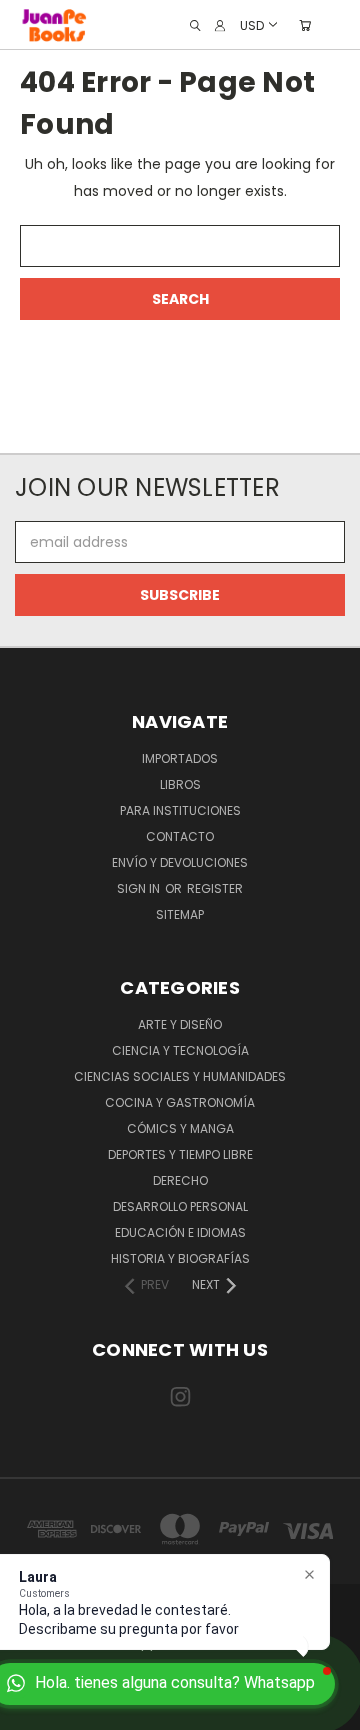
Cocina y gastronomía (180, 1102)
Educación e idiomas (180, 1232)
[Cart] (305, 25)
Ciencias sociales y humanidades (180, 1076)
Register (215, 888)
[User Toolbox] (220, 25)
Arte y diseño (180, 1024)
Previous (31, 1710)
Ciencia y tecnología (180, 1050)
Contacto (180, 836)
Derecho (180, 1180)
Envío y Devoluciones (180, 862)
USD (252, 24)
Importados (180, 758)
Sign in (140, 888)
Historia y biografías (180, 1258)
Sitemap (180, 914)
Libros (180, 784)
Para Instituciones (180, 810)
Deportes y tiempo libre (180, 1154)
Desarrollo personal (180, 1206)
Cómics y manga (180, 1128)
